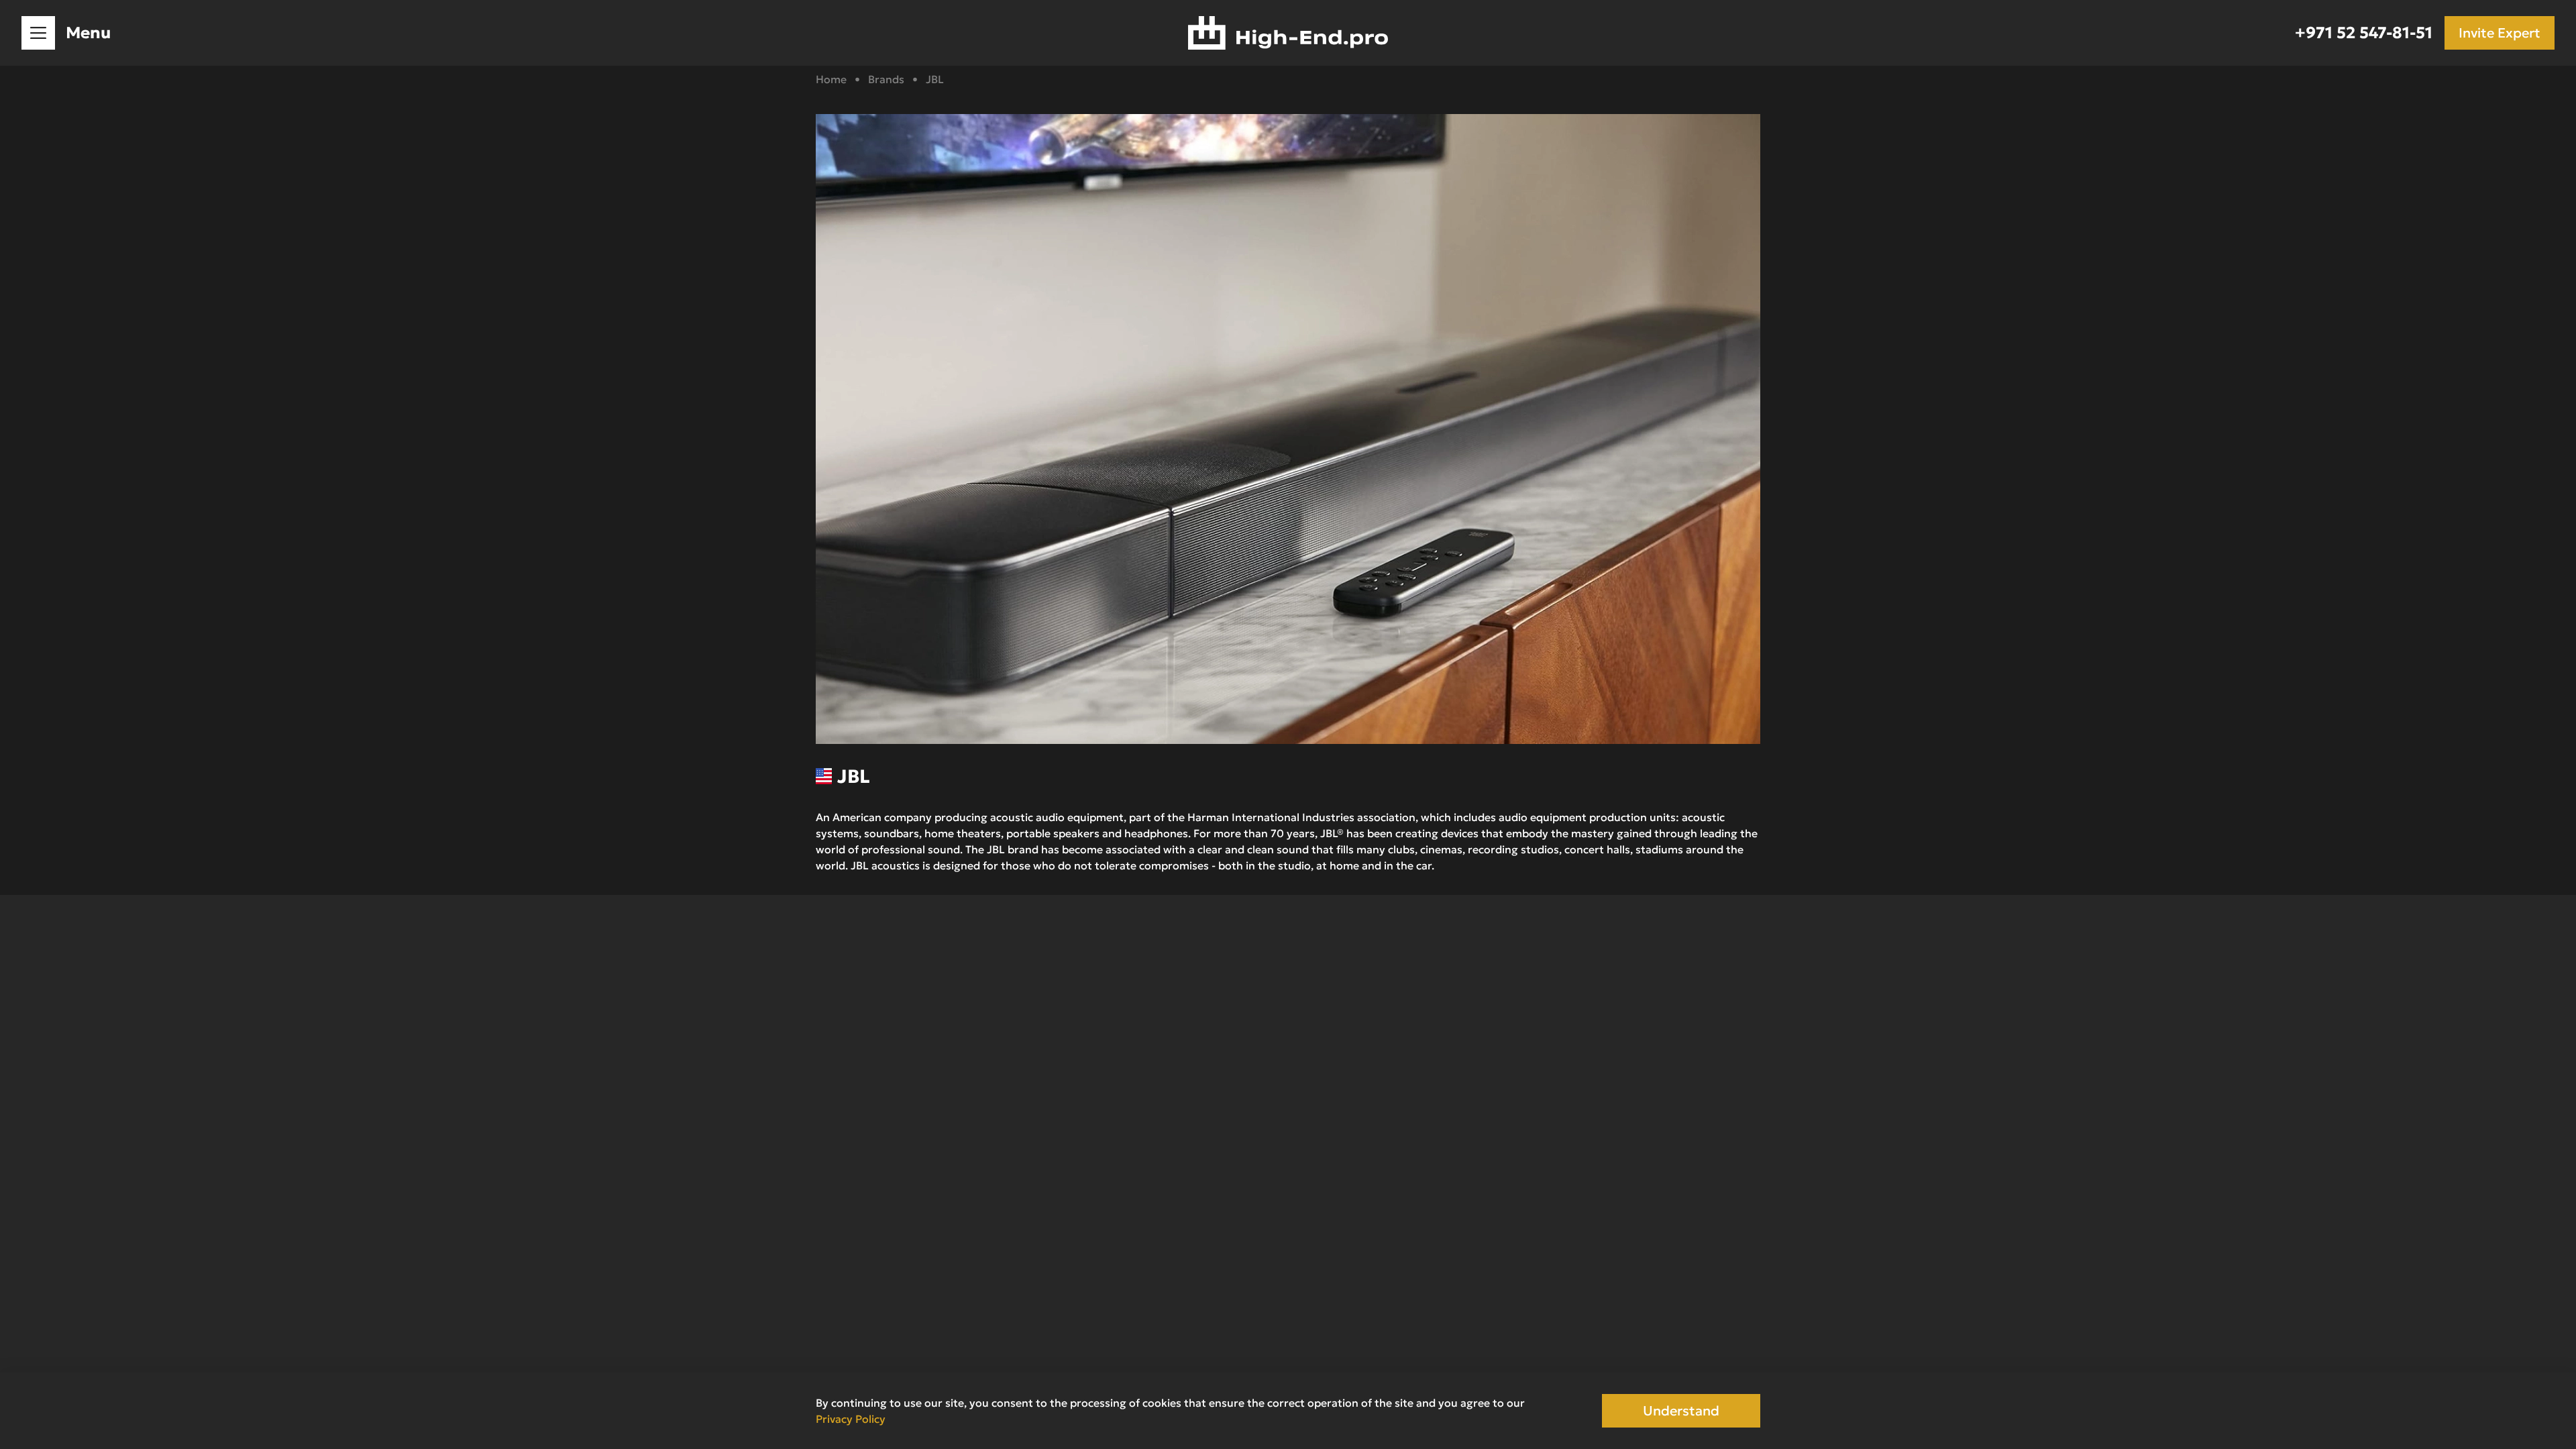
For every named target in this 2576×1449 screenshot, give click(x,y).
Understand (1681, 1411)
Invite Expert (2500, 33)
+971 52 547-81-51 (2364, 33)
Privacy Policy (851, 1419)
